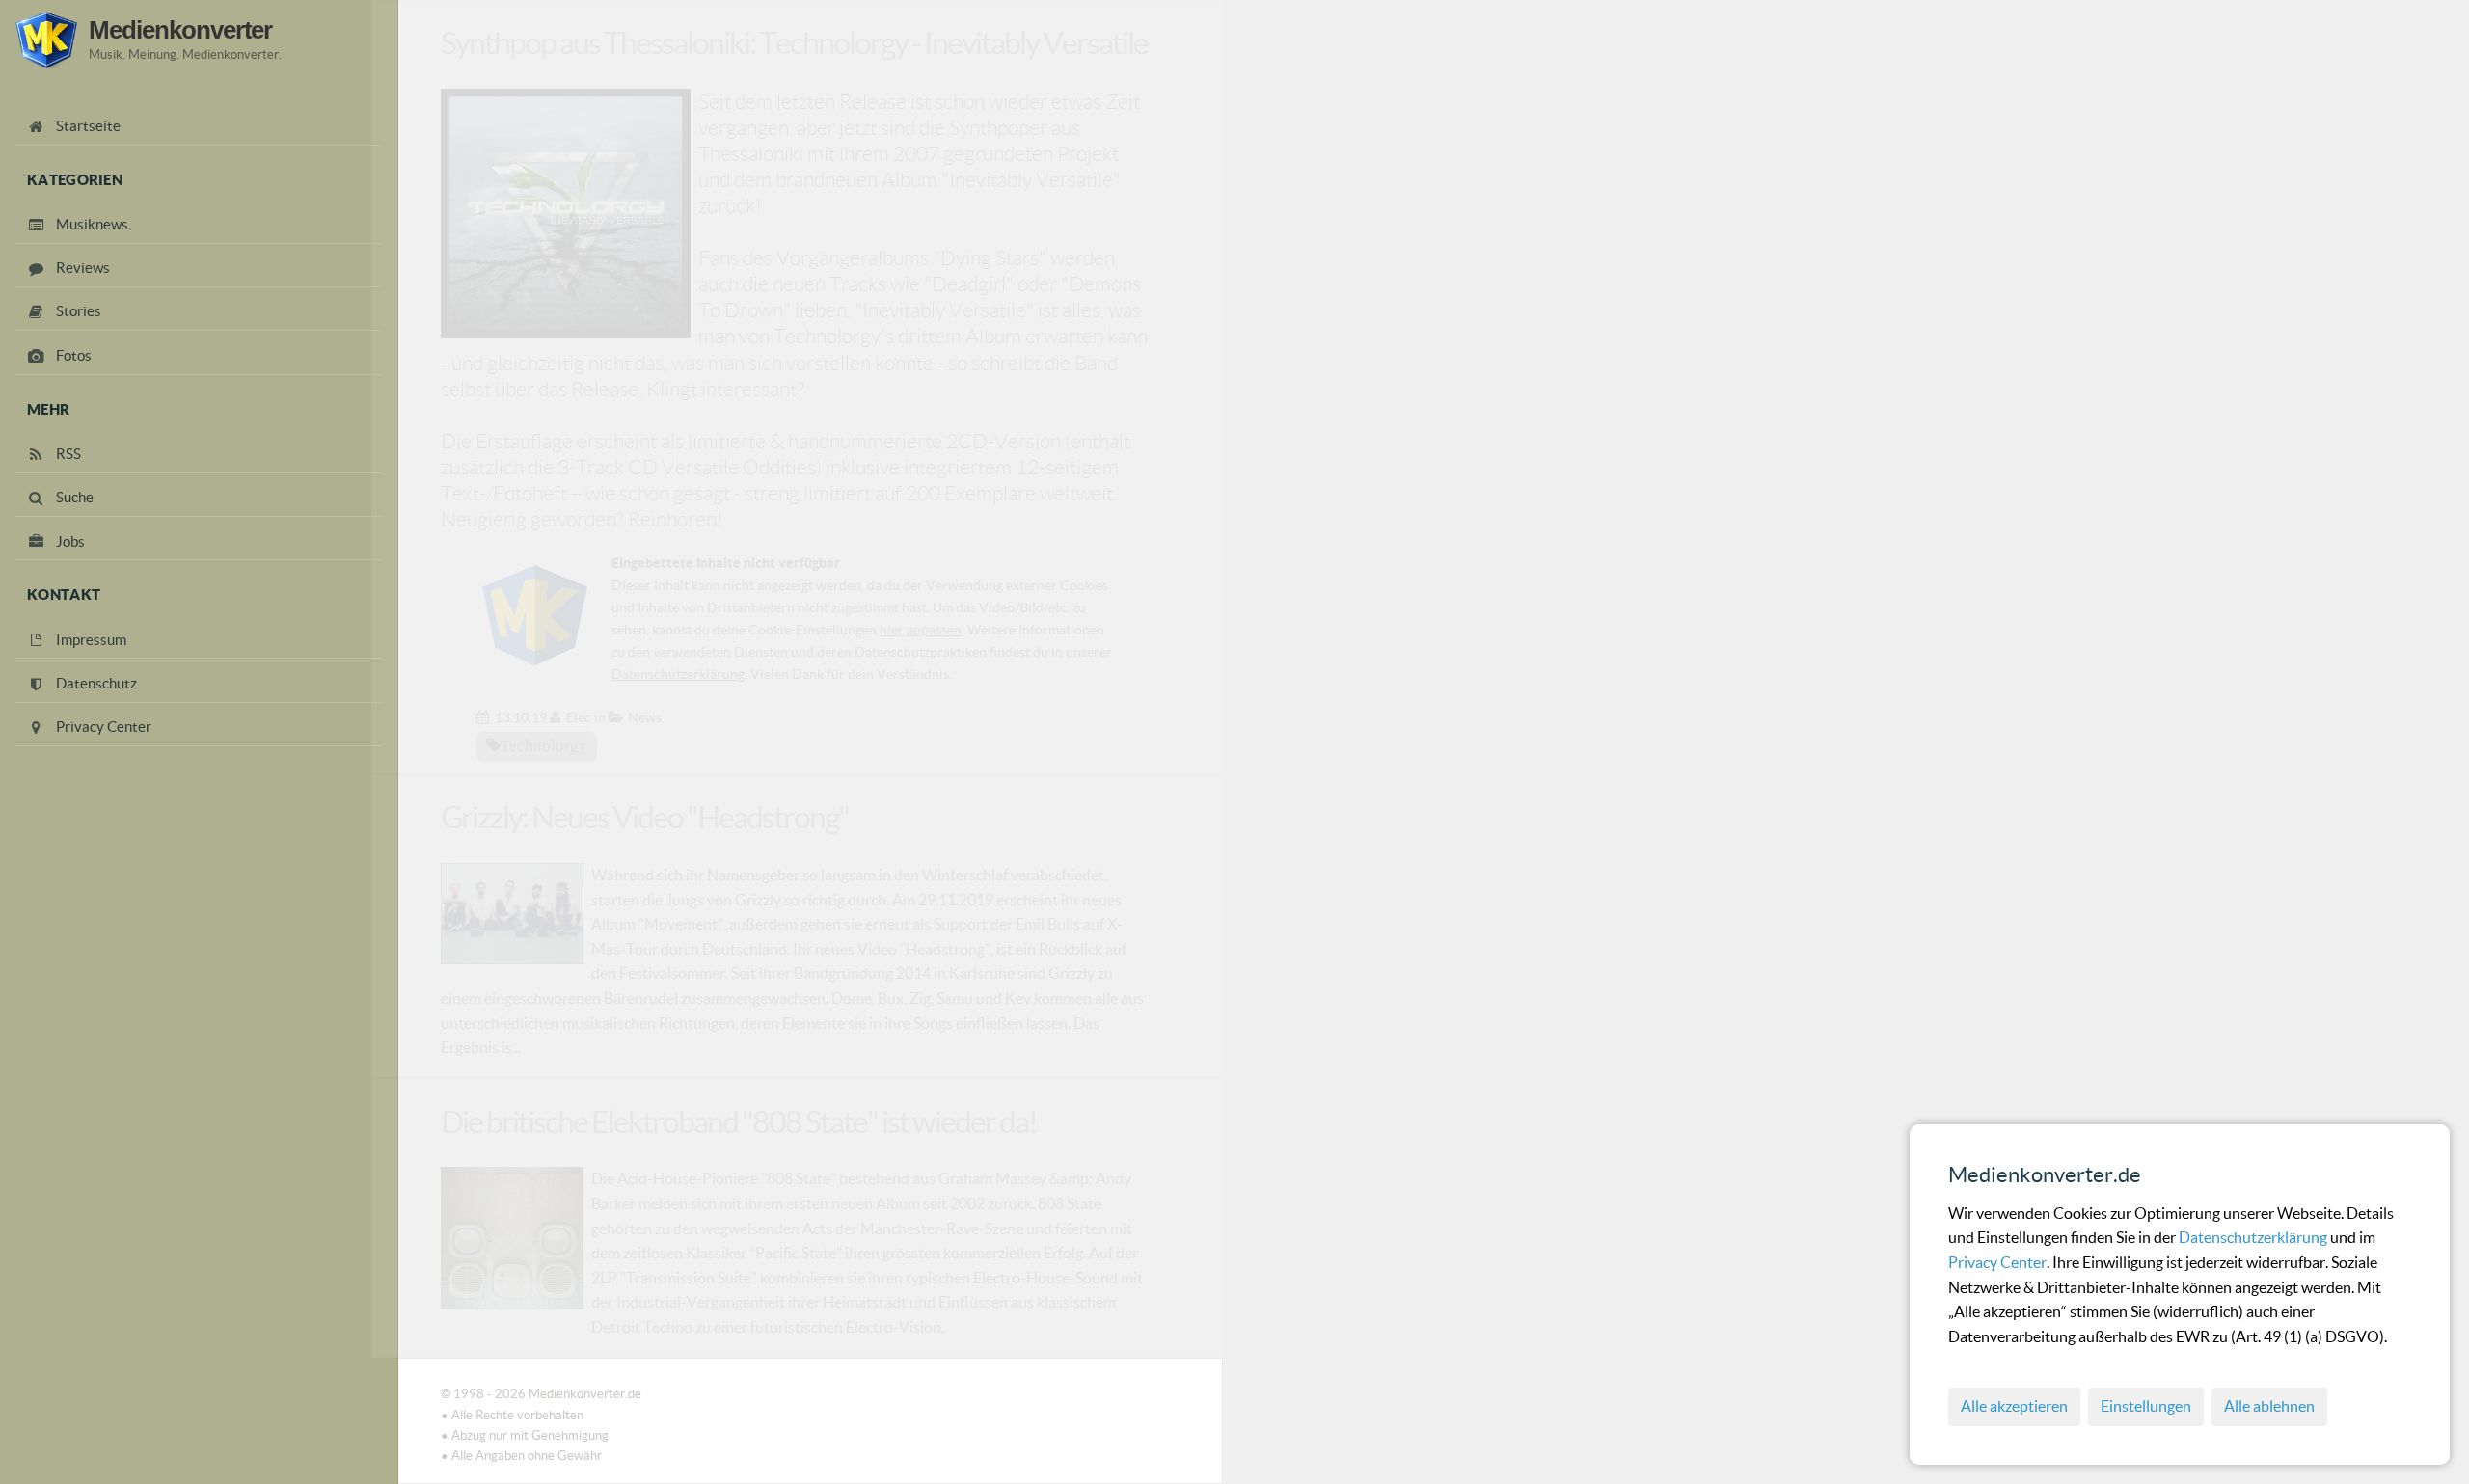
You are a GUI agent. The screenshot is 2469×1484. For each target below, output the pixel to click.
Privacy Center (1997, 1262)
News (645, 717)
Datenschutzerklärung (2254, 1237)
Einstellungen (2146, 1406)
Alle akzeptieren (2014, 1406)
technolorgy (544, 745)
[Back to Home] (46, 40)
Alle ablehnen (2269, 1406)
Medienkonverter (180, 30)
